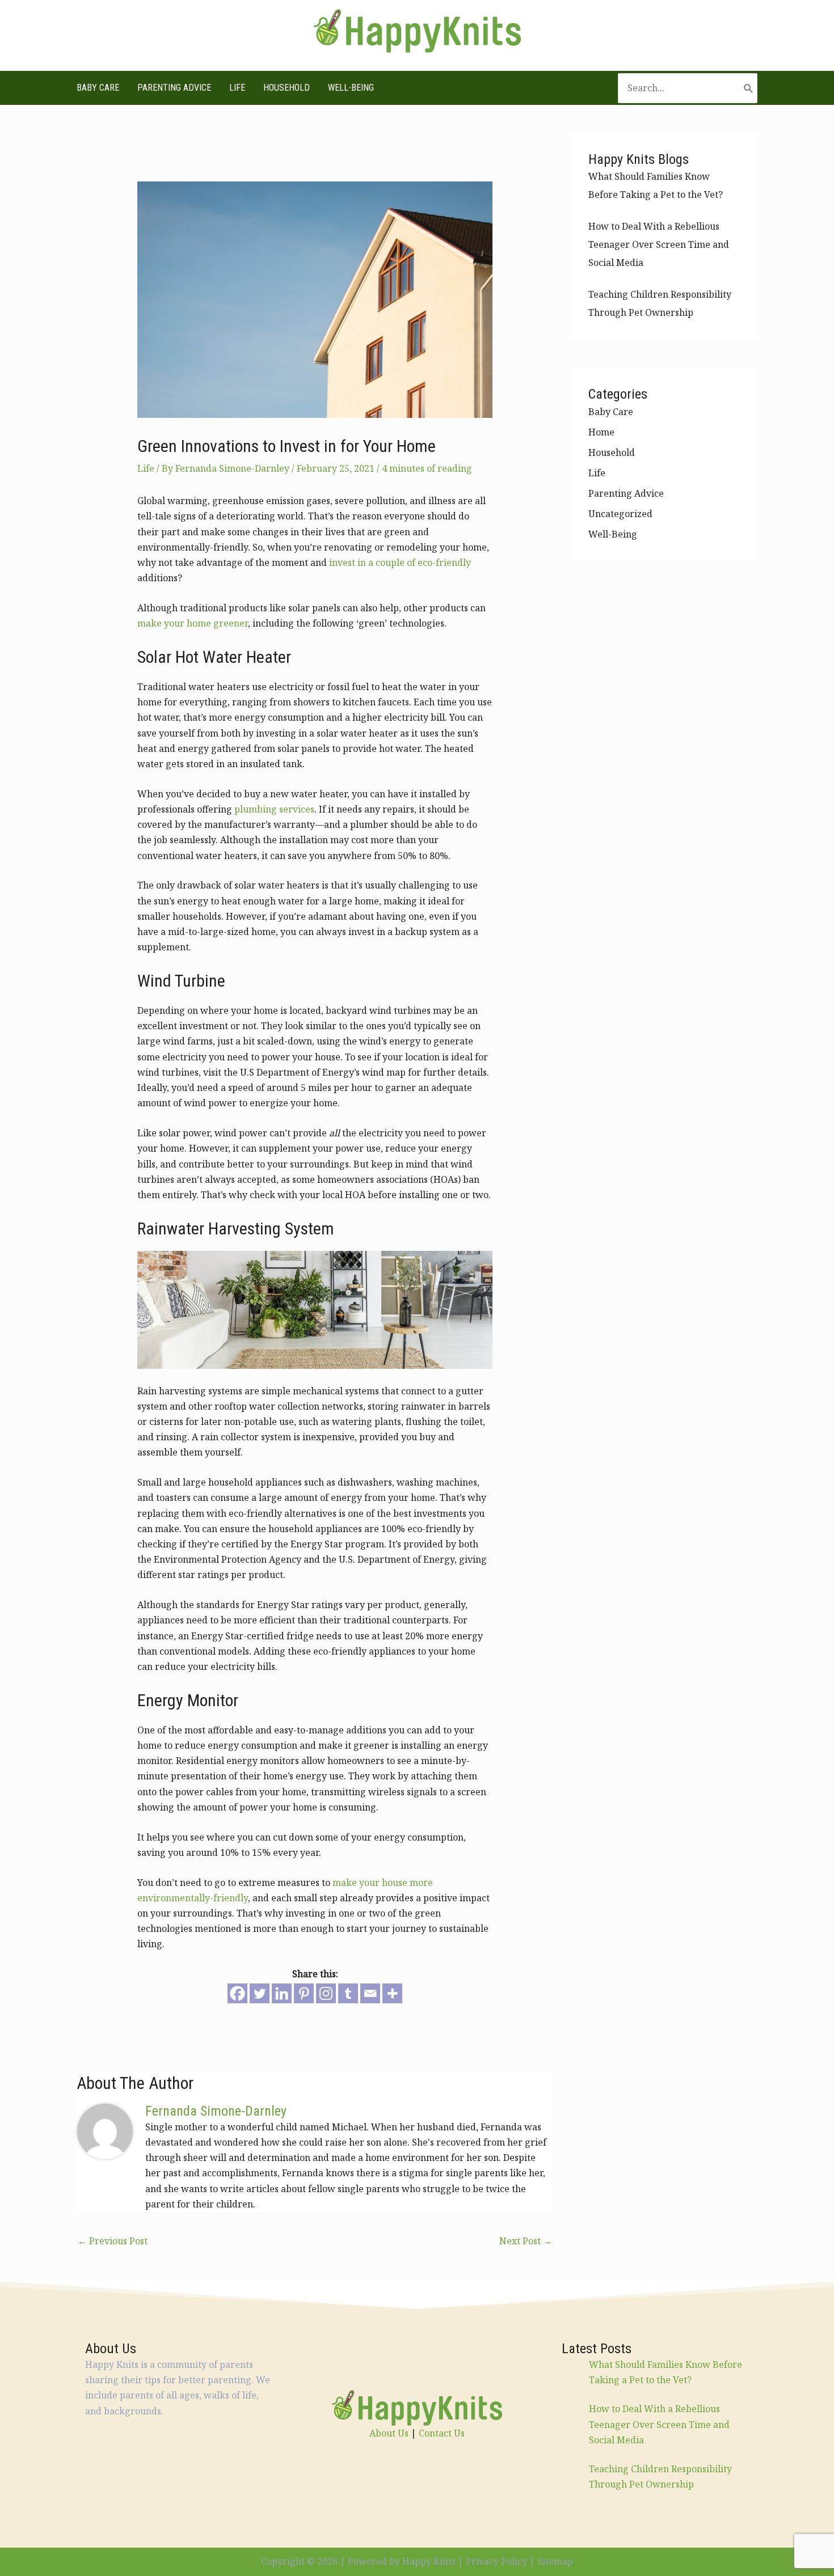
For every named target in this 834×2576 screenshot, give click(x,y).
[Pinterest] (304, 1993)
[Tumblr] (348, 1993)
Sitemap (555, 2561)
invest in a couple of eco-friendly (400, 562)
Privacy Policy (496, 2561)
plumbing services (274, 809)
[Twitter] (260, 1993)
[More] (392, 1993)
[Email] (370, 1993)
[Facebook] (237, 1993)
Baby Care (98, 88)
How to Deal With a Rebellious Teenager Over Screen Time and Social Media (659, 244)
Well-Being (351, 88)
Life (237, 88)
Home (601, 432)
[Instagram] (326, 1993)
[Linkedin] (282, 1993)
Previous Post (113, 2241)
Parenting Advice (174, 88)
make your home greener (193, 623)
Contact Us (442, 2433)
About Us (389, 2433)
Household (287, 88)
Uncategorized (620, 514)
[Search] (749, 88)
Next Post (526, 2241)
